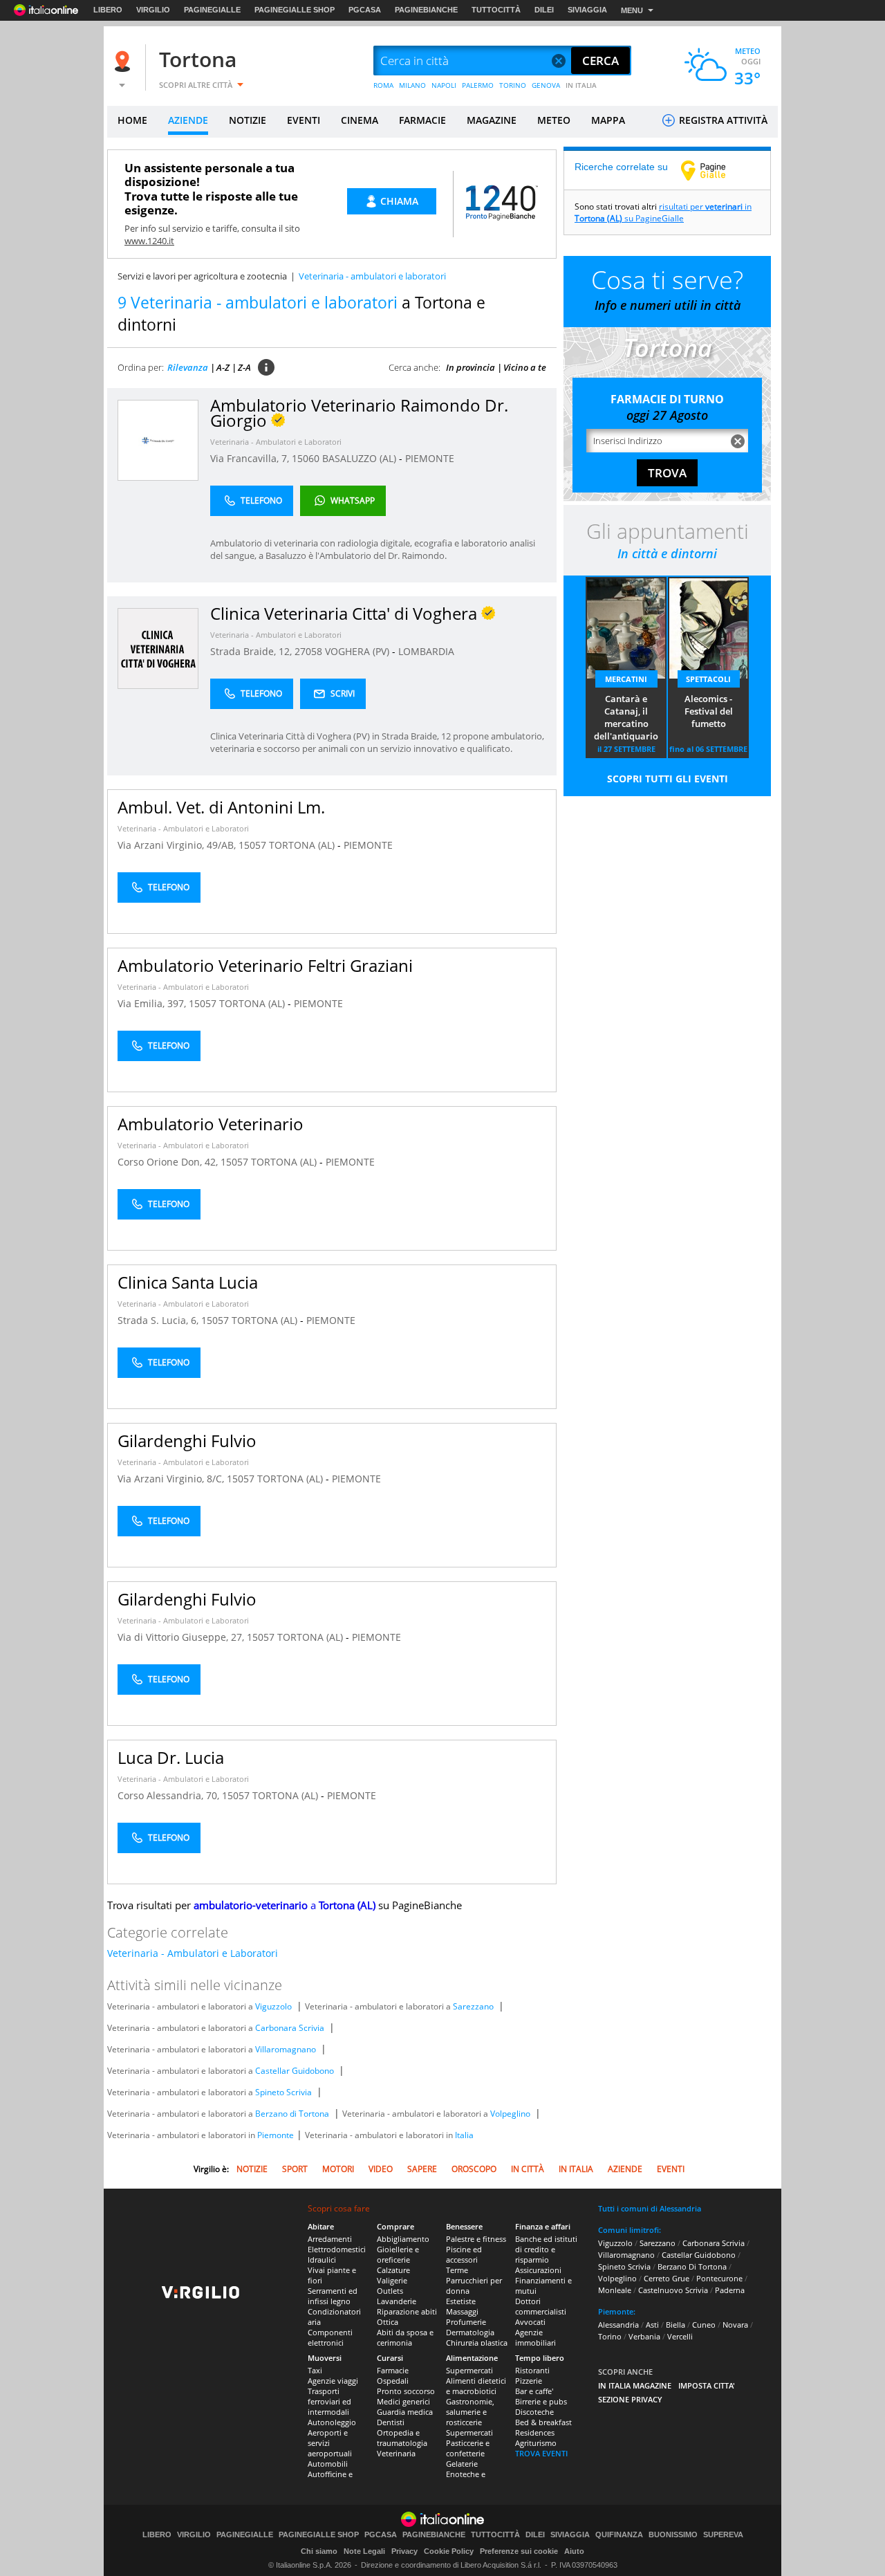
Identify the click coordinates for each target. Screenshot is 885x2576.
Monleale (615, 2290)
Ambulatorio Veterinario (211, 1124)
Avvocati (530, 2322)
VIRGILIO (153, 10)
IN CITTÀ (528, 2169)
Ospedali (393, 2381)
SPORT (295, 2169)
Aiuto (574, 2551)
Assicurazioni (538, 2270)
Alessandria (618, 2325)
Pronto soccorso (406, 2391)
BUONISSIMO (673, 2535)
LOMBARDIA (426, 651)
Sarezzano (473, 2006)
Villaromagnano (286, 2049)
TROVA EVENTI (541, 2453)
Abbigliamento (403, 2239)
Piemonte (276, 2135)
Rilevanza (188, 367)
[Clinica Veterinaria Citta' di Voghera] (158, 648)
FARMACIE (422, 120)
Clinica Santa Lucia (188, 1282)
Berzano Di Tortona (692, 2266)
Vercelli (680, 2336)
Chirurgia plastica (477, 2343)
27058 (308, 651)
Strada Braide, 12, (252, 651)
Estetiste (461, 2301)
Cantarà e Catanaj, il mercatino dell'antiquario (626, 717)
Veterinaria (396, 2453)
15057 (252, 845)
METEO (554, 120)
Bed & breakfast (543, 2422)
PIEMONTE (430, 458)
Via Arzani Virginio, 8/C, (172, 1479)
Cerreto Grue (667, 2278)
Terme (457, 2270)
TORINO (513, 85)
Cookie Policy (449, 2551)
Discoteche (534, 2412)
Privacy (404, 2551)
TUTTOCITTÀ (496, 10)
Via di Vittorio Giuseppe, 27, (182, 1637)
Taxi (315, 2370)
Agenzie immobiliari (535, 2337)
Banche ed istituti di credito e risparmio (546, 2249)
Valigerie (392, 2280)
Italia (464, 2135)
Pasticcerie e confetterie (468, 2448)
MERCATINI (626, 679)
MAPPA (608, 120)
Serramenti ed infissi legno (333, 2296)
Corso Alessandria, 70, (170, 1795)
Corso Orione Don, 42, (169, 1162)
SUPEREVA (723, 2535)
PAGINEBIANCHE (426, 10)
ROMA (383, 85)
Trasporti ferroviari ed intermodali (329, 2401)
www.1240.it (149, 241)
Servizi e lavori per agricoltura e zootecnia (202, 276)
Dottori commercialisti (541, 2306)
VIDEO (381, 2169)
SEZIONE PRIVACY (630, 2399)
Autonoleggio (332, 2422)
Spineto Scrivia (283, 2092)
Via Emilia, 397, (153, 1003)
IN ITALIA (581, 85)
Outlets (390, 2291)
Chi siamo (319, 2551)
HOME (132, 120)
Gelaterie (462, 2464)
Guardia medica (405, 2412)
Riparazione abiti (407, 2311)
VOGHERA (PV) (358, 651)
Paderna (730, 2290)
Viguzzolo (273, 2006)
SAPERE (422, 2169)
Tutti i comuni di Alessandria (650, 2208)
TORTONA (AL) (303, 845)
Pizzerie (529, 2381)
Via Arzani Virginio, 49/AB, (178, 845)
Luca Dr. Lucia (171, 1757)
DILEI (544, 10)
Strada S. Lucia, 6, (159, 1320)
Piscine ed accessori (464, 2254)
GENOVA (546, 85)
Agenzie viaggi (333, 2381)
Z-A (244, 367)
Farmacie (393, 2370)
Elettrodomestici (337, 2249)
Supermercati (469, 2370)
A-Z (223, 367)
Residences (535, 2432)
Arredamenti (330, 2239)
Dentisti (391, 2422)
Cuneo (704, 2325)
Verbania (644, 2336)
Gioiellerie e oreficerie (398, 2254)
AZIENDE (188, 120)
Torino (610, 2336)
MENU (632, 10)
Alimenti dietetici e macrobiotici (476, 2386)
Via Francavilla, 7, (251, 458)
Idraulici (322, 2260)
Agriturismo (536, 2443)
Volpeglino (510, 2114)
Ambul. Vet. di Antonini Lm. (221, 807)
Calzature (393, 2270)
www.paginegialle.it (714, 170)
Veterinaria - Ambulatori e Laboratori (276, 442)
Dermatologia (470, 2332)
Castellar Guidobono (295, 2071)
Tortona (198, 59)
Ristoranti (532, 2370)
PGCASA (365, 10)
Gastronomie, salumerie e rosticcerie (470, 2412)
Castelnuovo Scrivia (673, 2290)
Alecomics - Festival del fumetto (709, 711)
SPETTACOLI (708, 679)
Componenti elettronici (330, 2337)
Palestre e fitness (476, 2239)
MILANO (412, 85)
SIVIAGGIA (587, 10)
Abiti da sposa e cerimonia (405, 2337)
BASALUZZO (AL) (361, 458)
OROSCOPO (474, 2169)
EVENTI (304, 120)
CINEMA (360, 120)
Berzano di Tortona (292, 2114)
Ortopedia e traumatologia (402, 2438)
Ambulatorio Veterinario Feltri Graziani (265, 965)
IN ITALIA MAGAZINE (635, 2385)
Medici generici (403, 2401)
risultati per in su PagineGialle (663, 212)
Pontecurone (719, 2278)
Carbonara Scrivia (290, 2028)
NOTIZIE (248, 120)
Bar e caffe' (534, 2391)
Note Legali (364, 2551)
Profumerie (466, 2322)
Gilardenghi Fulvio (187, 1441)
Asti (652, 2325)
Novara (735, 2325)
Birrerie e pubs (541, 2401)
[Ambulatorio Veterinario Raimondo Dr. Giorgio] (158, 440)
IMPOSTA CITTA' (707, 2385)
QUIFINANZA (619, 2535)
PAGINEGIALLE (212, 10)
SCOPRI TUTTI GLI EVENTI (668, 779)
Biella (676, 2325)
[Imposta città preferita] (124, 61)
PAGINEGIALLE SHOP (295, 10)
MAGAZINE (492, 120)
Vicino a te (525, 367)
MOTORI (338, 2169)
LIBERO (108, 10)
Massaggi (462, 2311)
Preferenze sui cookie (519, 2551)
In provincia (471, 367)
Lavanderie (397, 2301)
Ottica (388, 2322)
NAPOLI (444, 85)
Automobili (328, 2464)
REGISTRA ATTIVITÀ (722, 120)
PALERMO (478, 85)
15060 (306, 458)
